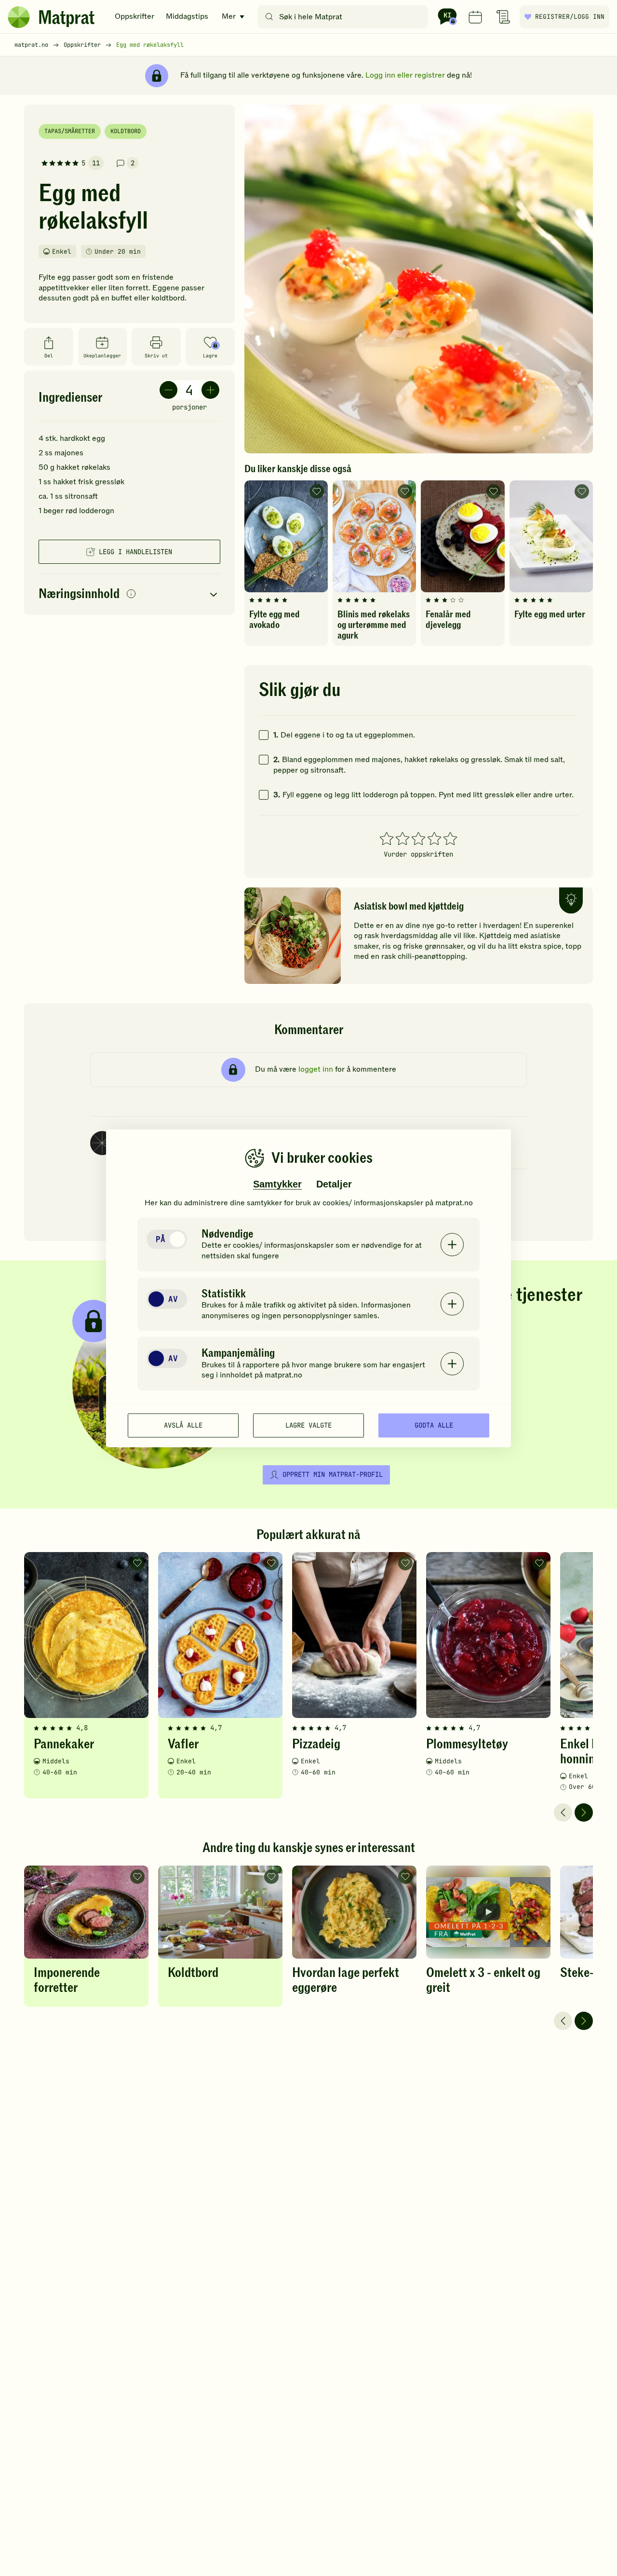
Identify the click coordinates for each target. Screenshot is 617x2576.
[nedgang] (168, 390)
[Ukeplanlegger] (475, 17)
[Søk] (269, 17)
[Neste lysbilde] (584, 1813)
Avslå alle (183, 1425)
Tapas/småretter (70, 131)
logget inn (316, 1069)
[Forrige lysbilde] (563, 1813)
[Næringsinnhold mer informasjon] (131, 594)
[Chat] (447, 17)
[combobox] (345, 17)
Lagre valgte (308, 1425)
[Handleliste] (503, 17)
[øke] (210, 390)
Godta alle (434, 1425)
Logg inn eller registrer (405, 75)
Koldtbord (126, 131)
